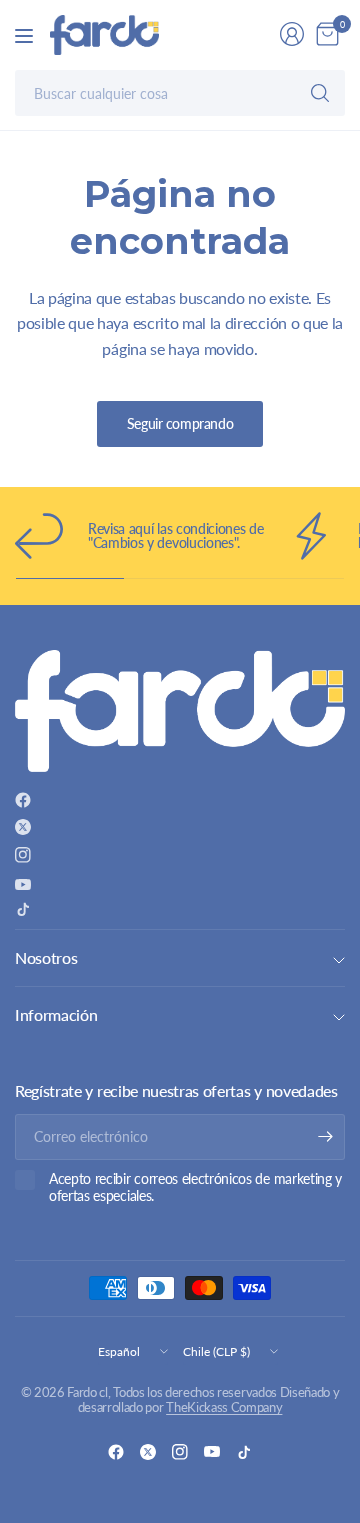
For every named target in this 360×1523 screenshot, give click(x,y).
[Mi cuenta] (292, 34)
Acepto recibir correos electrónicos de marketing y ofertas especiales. (195, 1187)
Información (56, 1014)
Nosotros (46, 957)
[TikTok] (23, 909)
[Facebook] (23, 800)
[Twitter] (23, 827)
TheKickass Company (224, 1407)
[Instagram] (23, 855)
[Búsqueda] (320, 93)
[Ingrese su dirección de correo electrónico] (325, 1137)
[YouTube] (23, 884)
